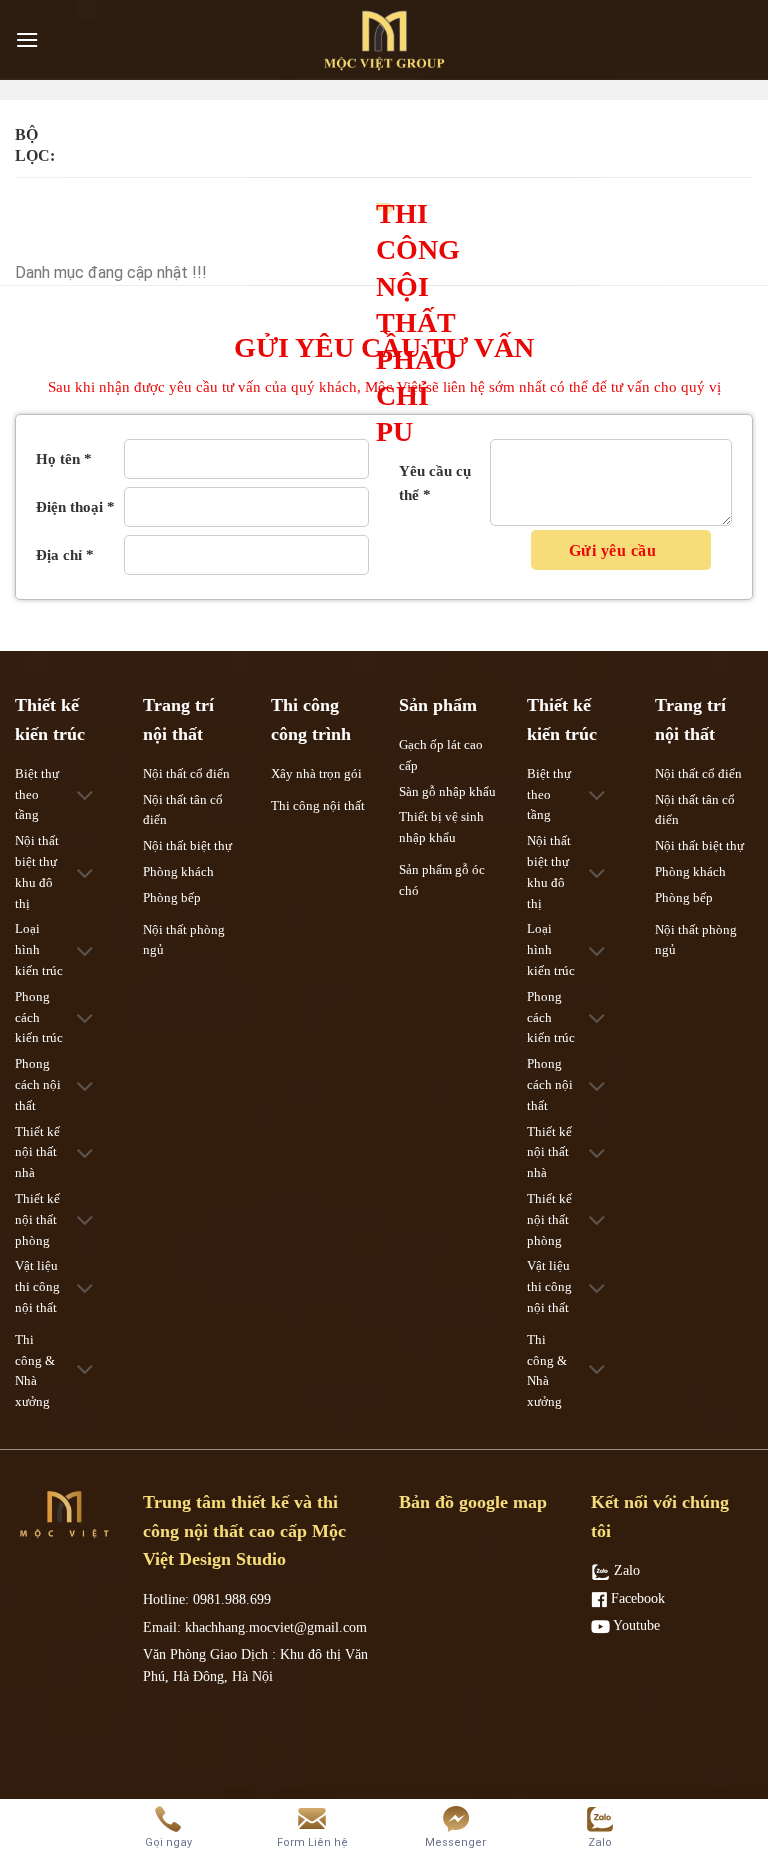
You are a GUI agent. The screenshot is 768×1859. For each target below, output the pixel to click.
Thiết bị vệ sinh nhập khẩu (441, 827)
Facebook (636, 1598)
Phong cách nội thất (38, 1084)
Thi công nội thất (318, 805)
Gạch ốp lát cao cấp (441, 755)
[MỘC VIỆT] (384, 40)
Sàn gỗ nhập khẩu (447, 791)
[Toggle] (85, 797)
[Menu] (27, 39)
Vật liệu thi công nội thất (37, 1286)
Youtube (635, 1625)
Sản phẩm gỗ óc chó (442, 880)
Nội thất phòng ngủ (184, 940)
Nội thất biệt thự (187, 845)
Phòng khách (178, 871)
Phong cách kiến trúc (39, 1017)
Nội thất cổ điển (186, 773)
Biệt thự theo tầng (37, 794)
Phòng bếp (172, 897)
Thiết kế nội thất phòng (37, 1219)
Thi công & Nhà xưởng (35, 1370)
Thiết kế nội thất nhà (37, 1152)
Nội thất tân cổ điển (183, 810)
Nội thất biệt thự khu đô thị (37, 871)
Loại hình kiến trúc (39, 949)
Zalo (625, 1570)
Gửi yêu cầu (615, 550)
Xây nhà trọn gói (316, 773)
